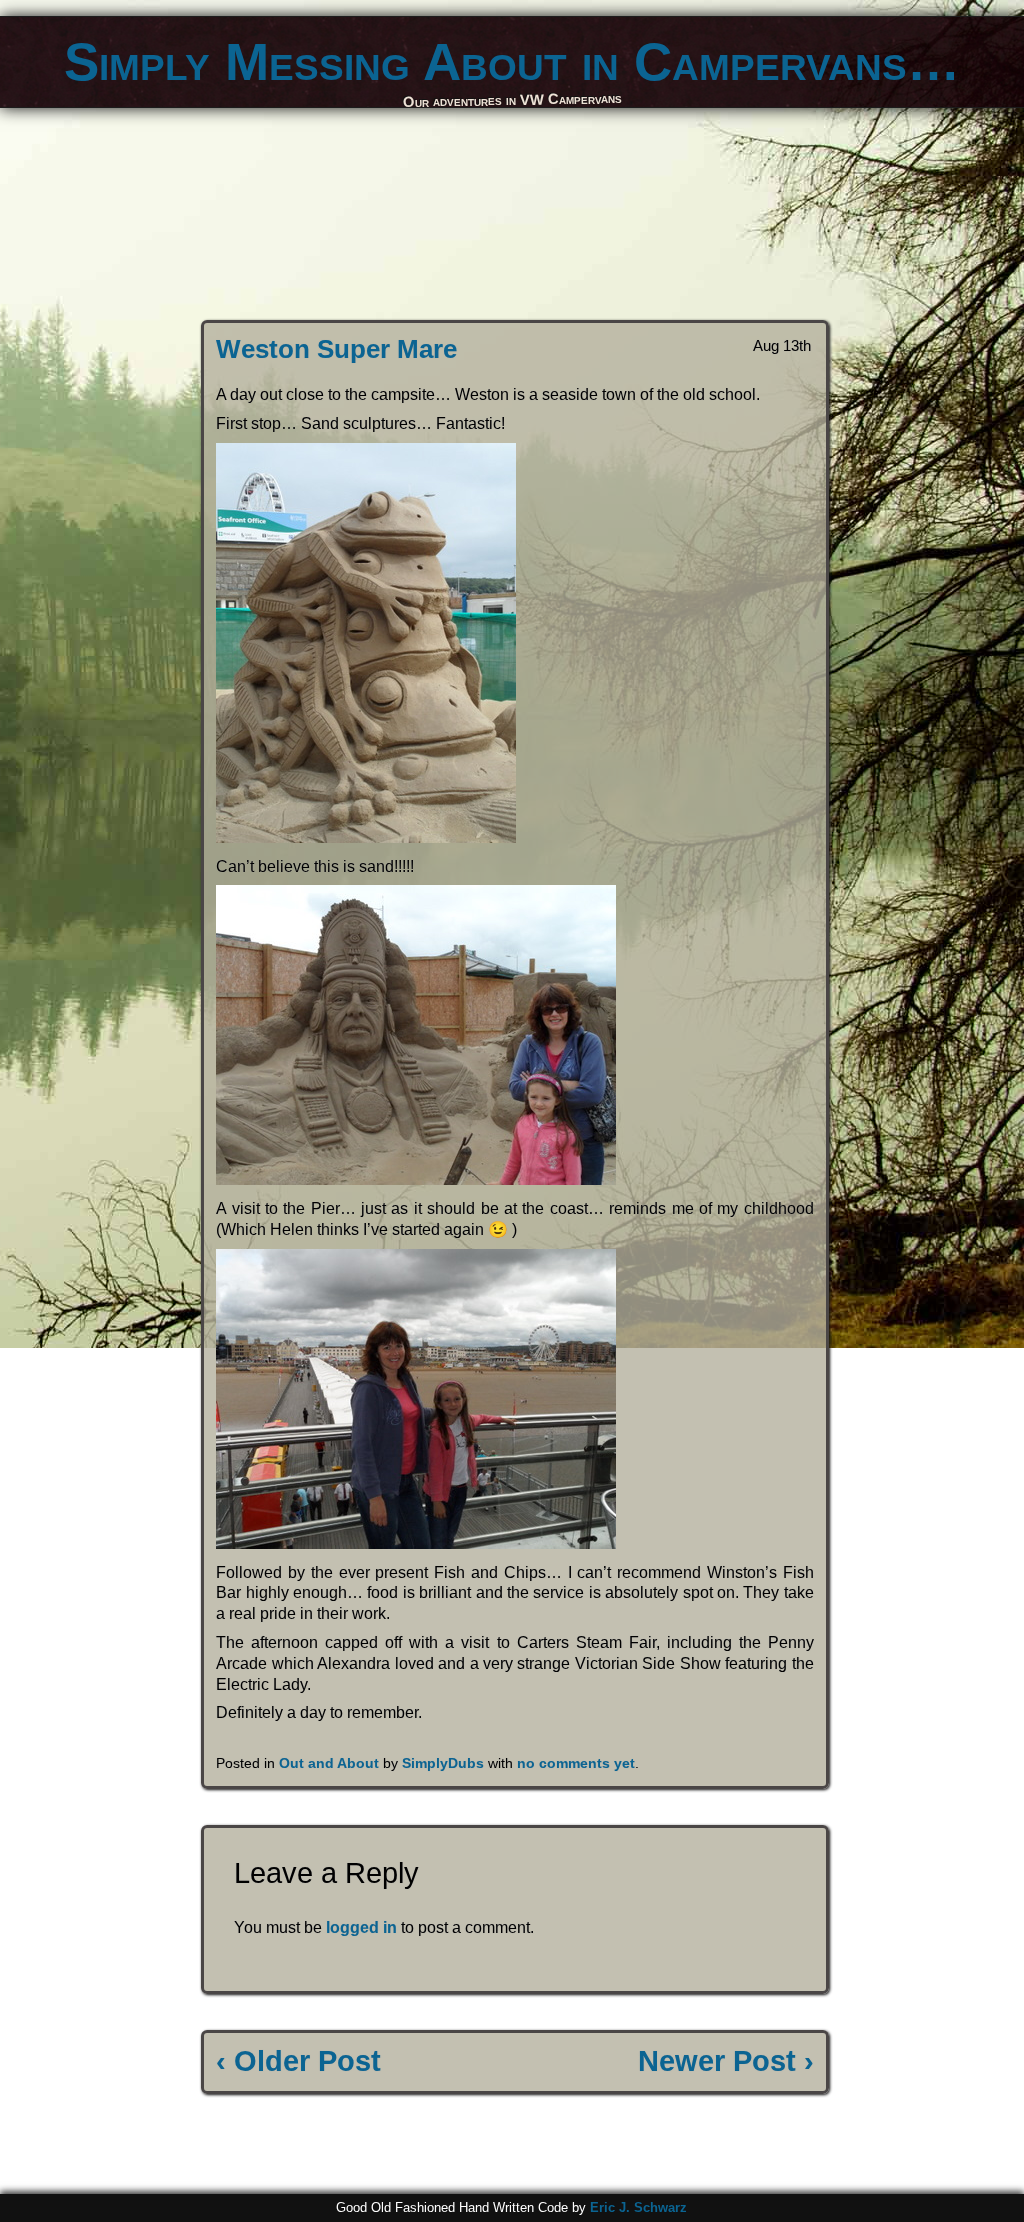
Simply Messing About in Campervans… (512, 61)
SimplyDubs (443, 1763)
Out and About (329, 1763)
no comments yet (576, 1763)
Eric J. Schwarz (638, 2207)
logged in (361, 1927)
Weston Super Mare (336, 349)
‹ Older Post (298, 2061)
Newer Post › (726, 2061)
